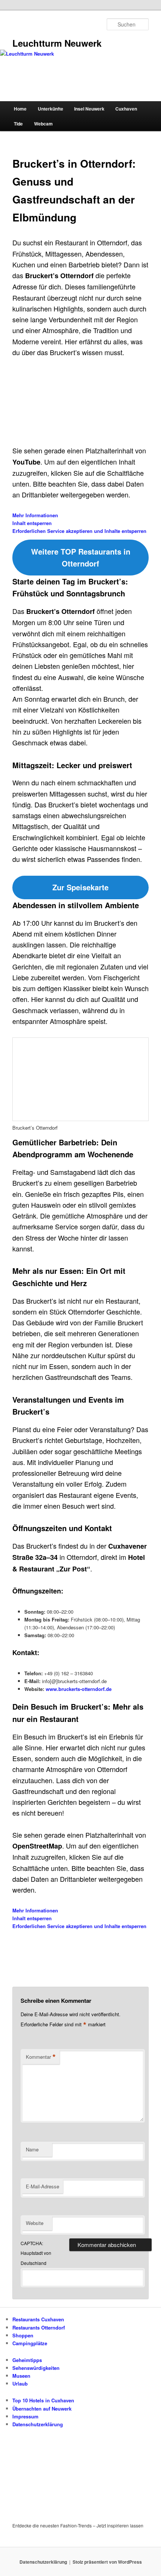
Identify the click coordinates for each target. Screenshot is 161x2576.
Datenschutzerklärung (38, 2424)
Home (20, 109)
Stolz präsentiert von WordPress (107, 2562)
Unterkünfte (51, 109)
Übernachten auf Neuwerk (42, 2409)
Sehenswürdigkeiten (36, 2368)
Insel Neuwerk (89, 109)
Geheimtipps (27, 2360)
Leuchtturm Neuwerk (57, 43)
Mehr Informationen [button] (35, 515)
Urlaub (20, 2383)
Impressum (25, 2416)
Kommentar (41, 2057)
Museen (21, 2376)
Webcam (43, 124)
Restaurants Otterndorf (39, 2327)
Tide (18, 124)
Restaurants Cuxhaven (38, 2319)
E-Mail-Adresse (42, 2186)
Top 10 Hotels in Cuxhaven (43, 2400)
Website (35, 2223)
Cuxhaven (126, 109)
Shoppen (23, 2335)
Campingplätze (30, 2343)
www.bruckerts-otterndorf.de (79, 1689)
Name (32, 2149)
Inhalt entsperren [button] (32, 523)
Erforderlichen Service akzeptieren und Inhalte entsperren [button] (79, 531)
